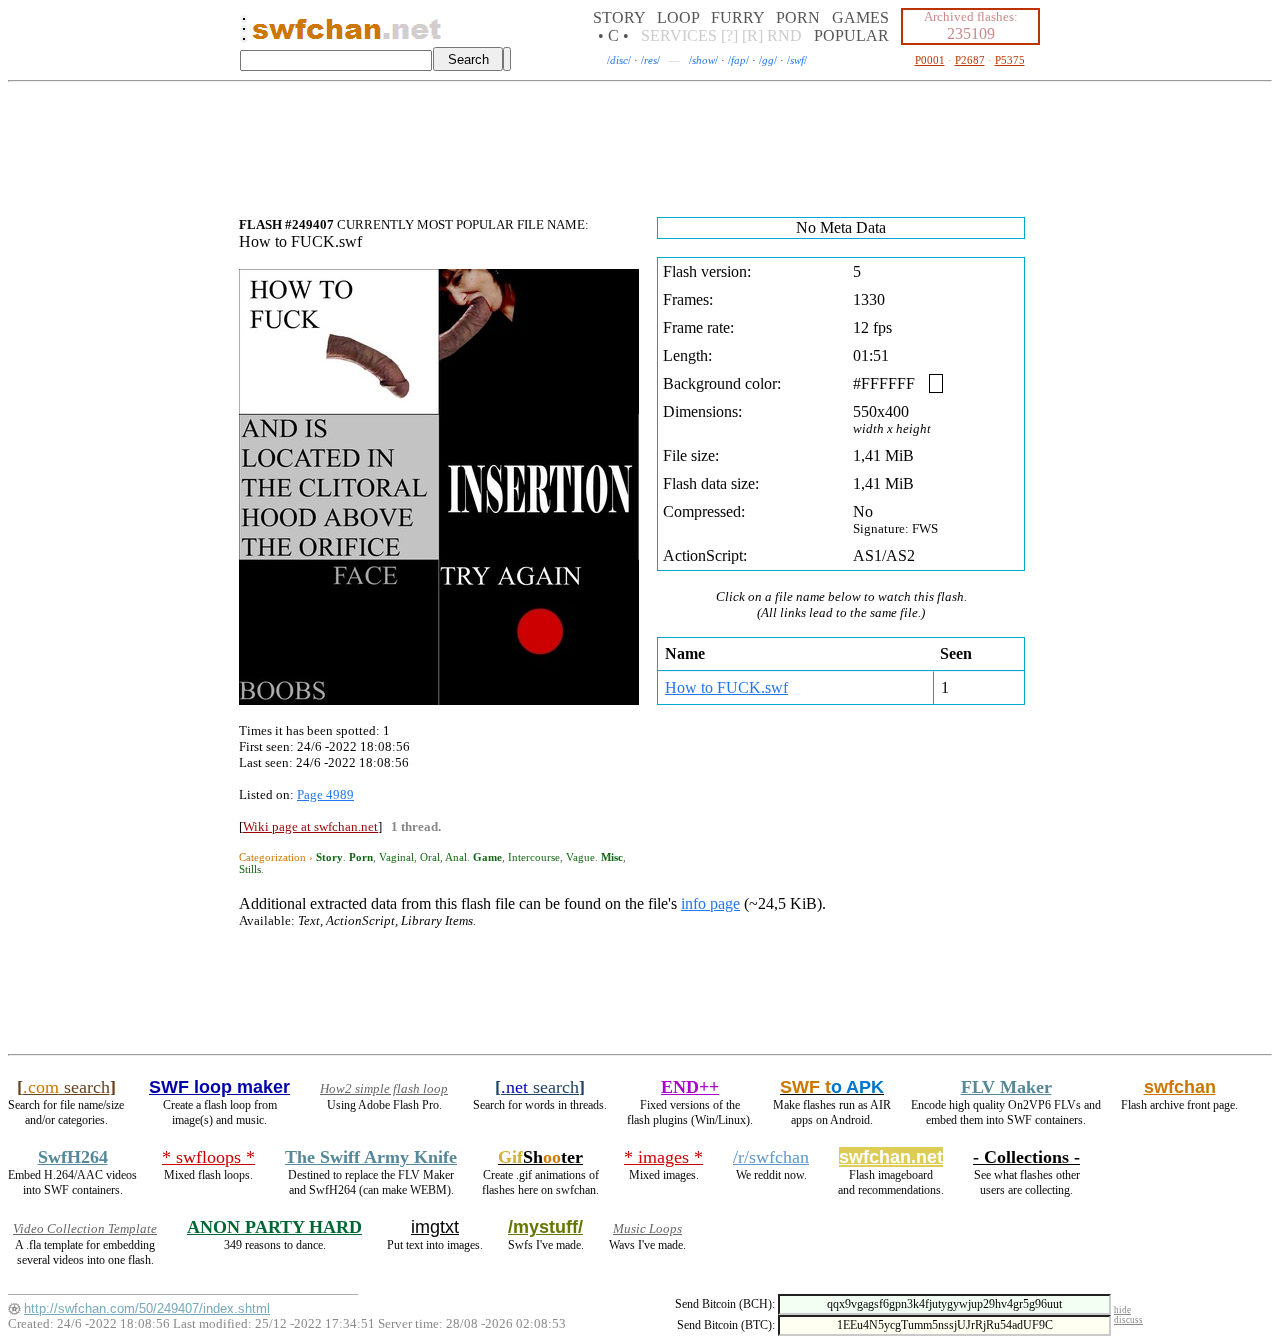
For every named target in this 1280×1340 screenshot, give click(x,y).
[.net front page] (244, 34)
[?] (729, 35)
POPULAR (851, 35)
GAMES (860, 17)
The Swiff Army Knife (371, 1157)
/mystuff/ (545, 1227)
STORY (619, 17)
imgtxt (435, 1227)
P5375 (1010, 60)
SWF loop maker (219, 1087)
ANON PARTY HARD (274, 1227)
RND (784, 35)
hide (1122, 1310)
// (619, 60)
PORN (798, 17)
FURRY (737, 17)
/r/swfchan (771, 1157)
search (66, 1087)
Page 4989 (325, 794)
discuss (1128, 1320)
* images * (663, 1157)
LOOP (678, 17)
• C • (613, 35)
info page (710, 903)
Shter (540, 1157)
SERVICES (679, 35)
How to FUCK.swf (726, 687)
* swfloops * (208, 1157)
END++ (690, 1087)
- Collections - (1026, 1157)
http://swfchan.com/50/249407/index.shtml (147, 1308)
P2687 (970, 60)
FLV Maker (1006, 1087)
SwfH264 (73, 1157)
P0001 (930, 60)
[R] (752, 35)
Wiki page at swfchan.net (310, 826)
